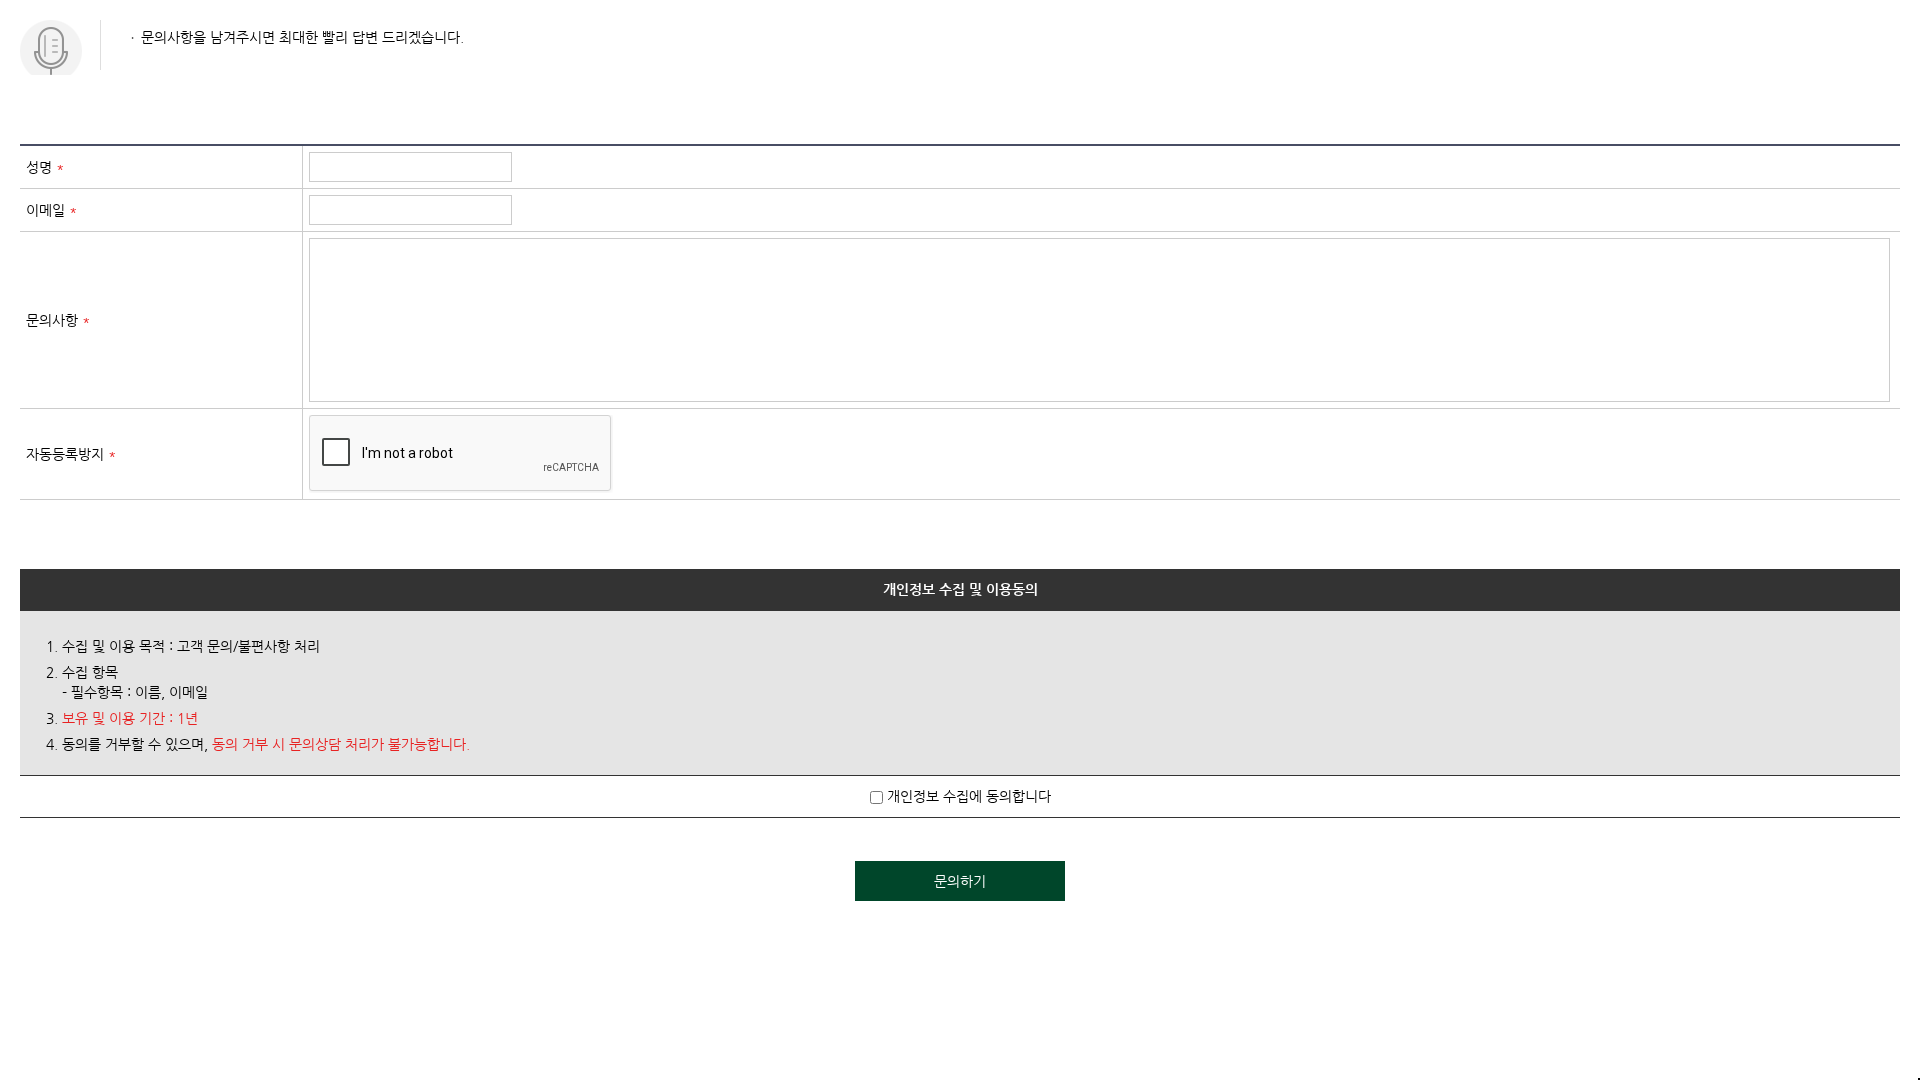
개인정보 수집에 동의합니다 (967, 796)
